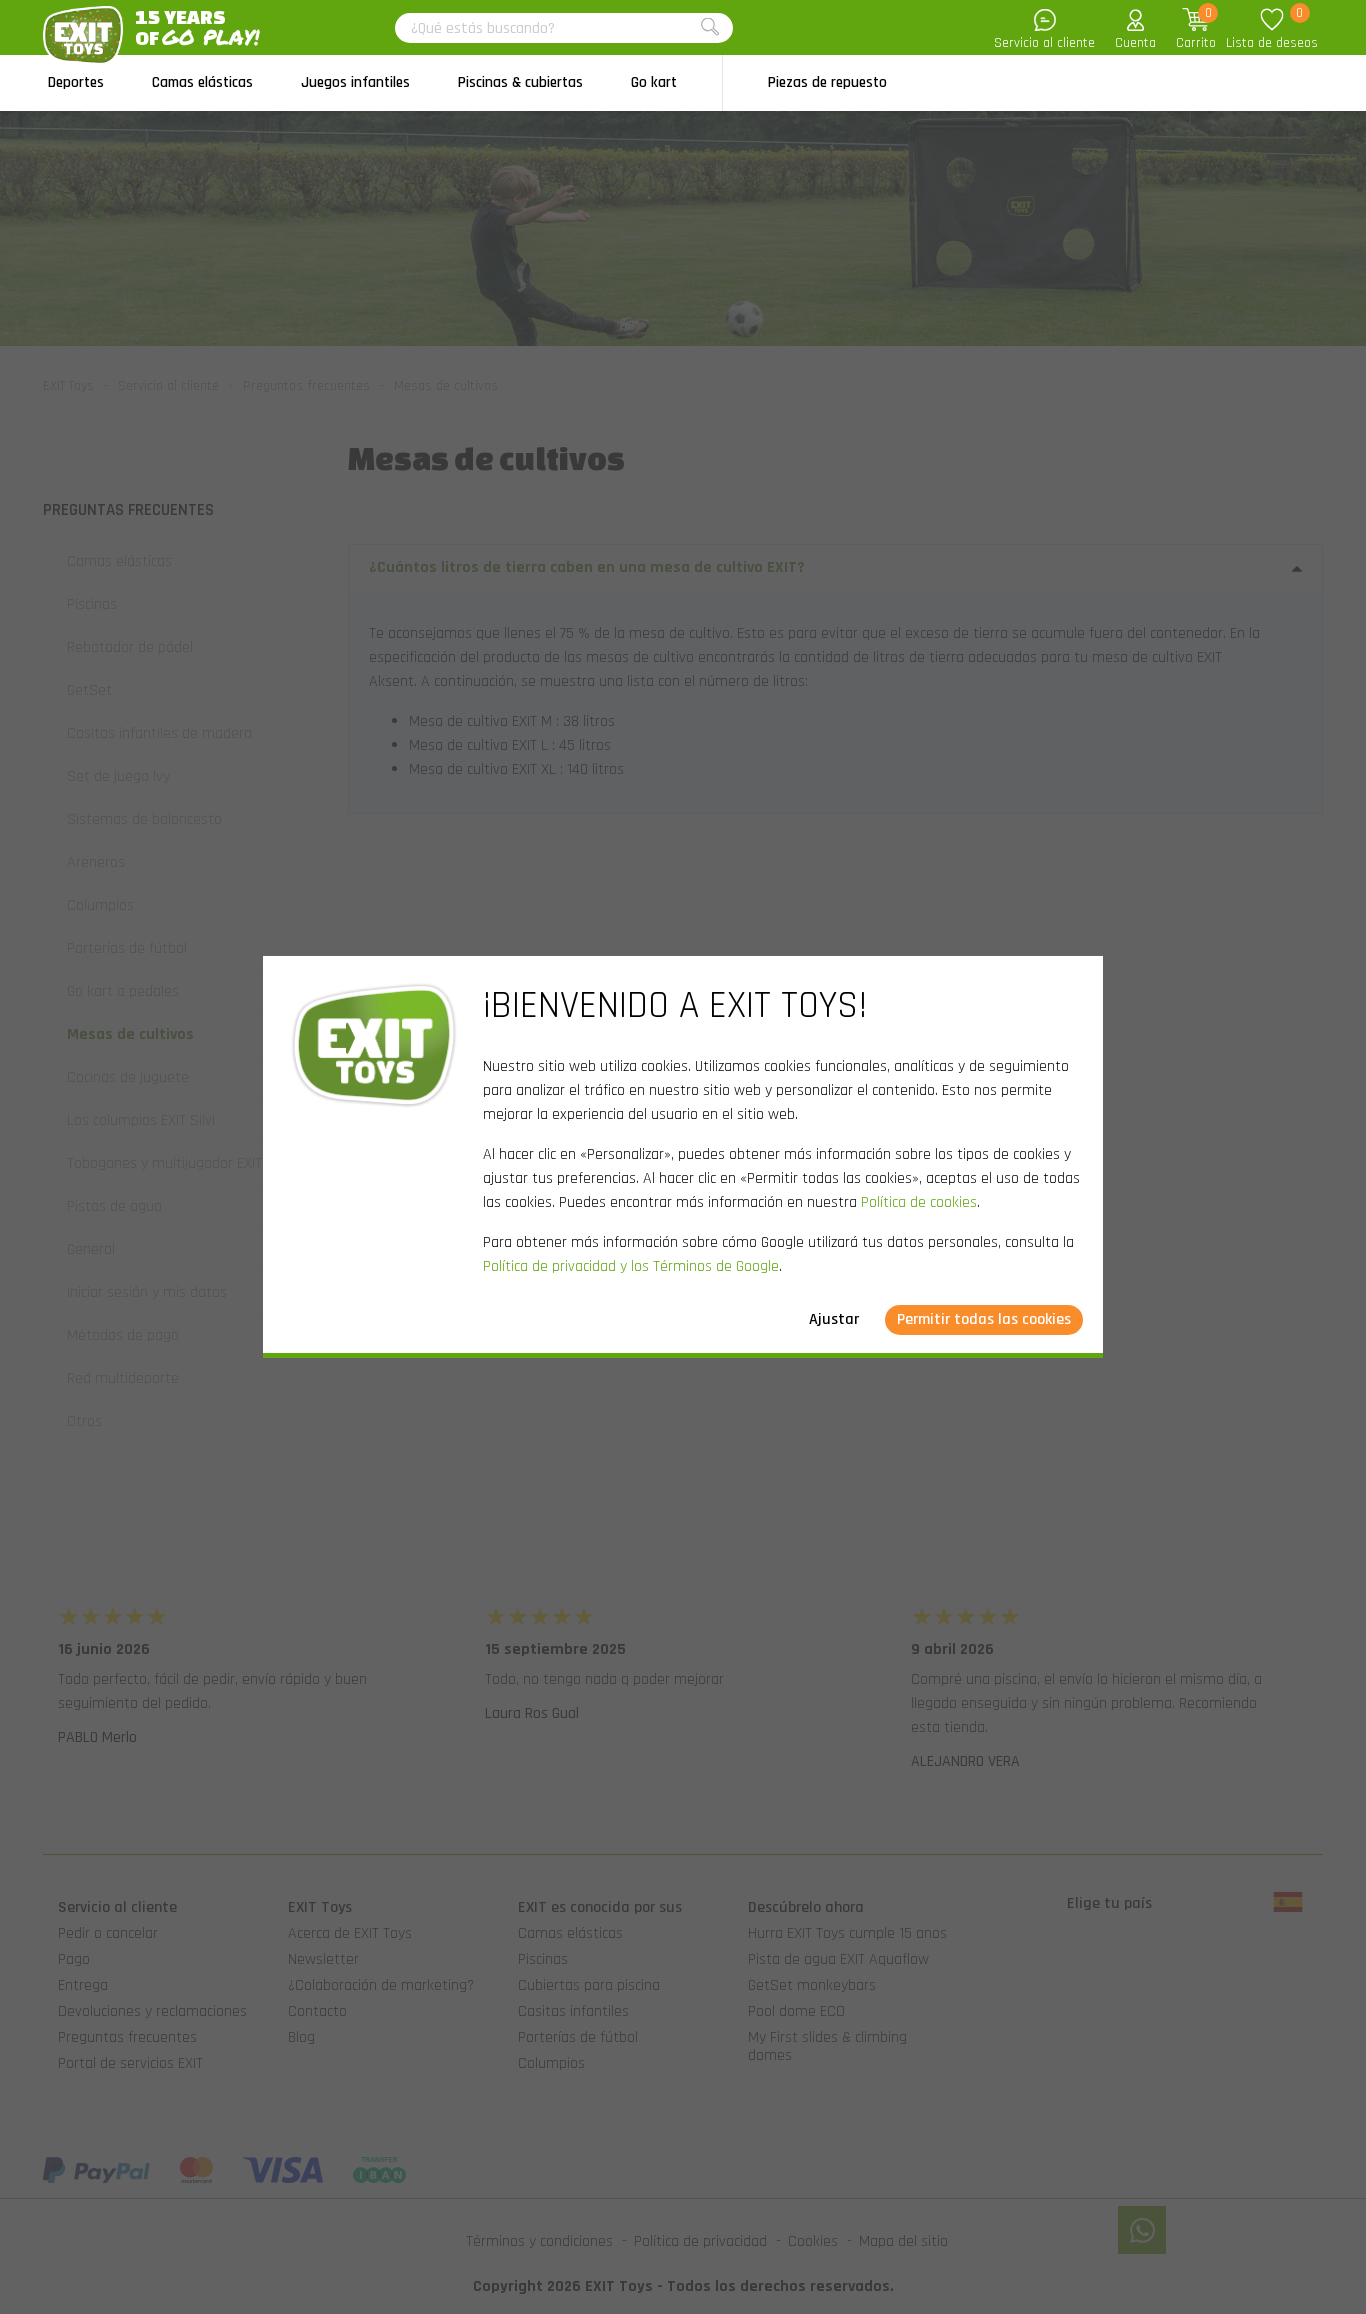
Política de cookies (919, 1202)
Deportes (76, 82)
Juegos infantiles (355, 82)
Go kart (654, 82)
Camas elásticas (202, 82)
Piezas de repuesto (827, 82)
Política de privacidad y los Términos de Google (631, 1266)
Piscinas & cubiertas (520, 82)
